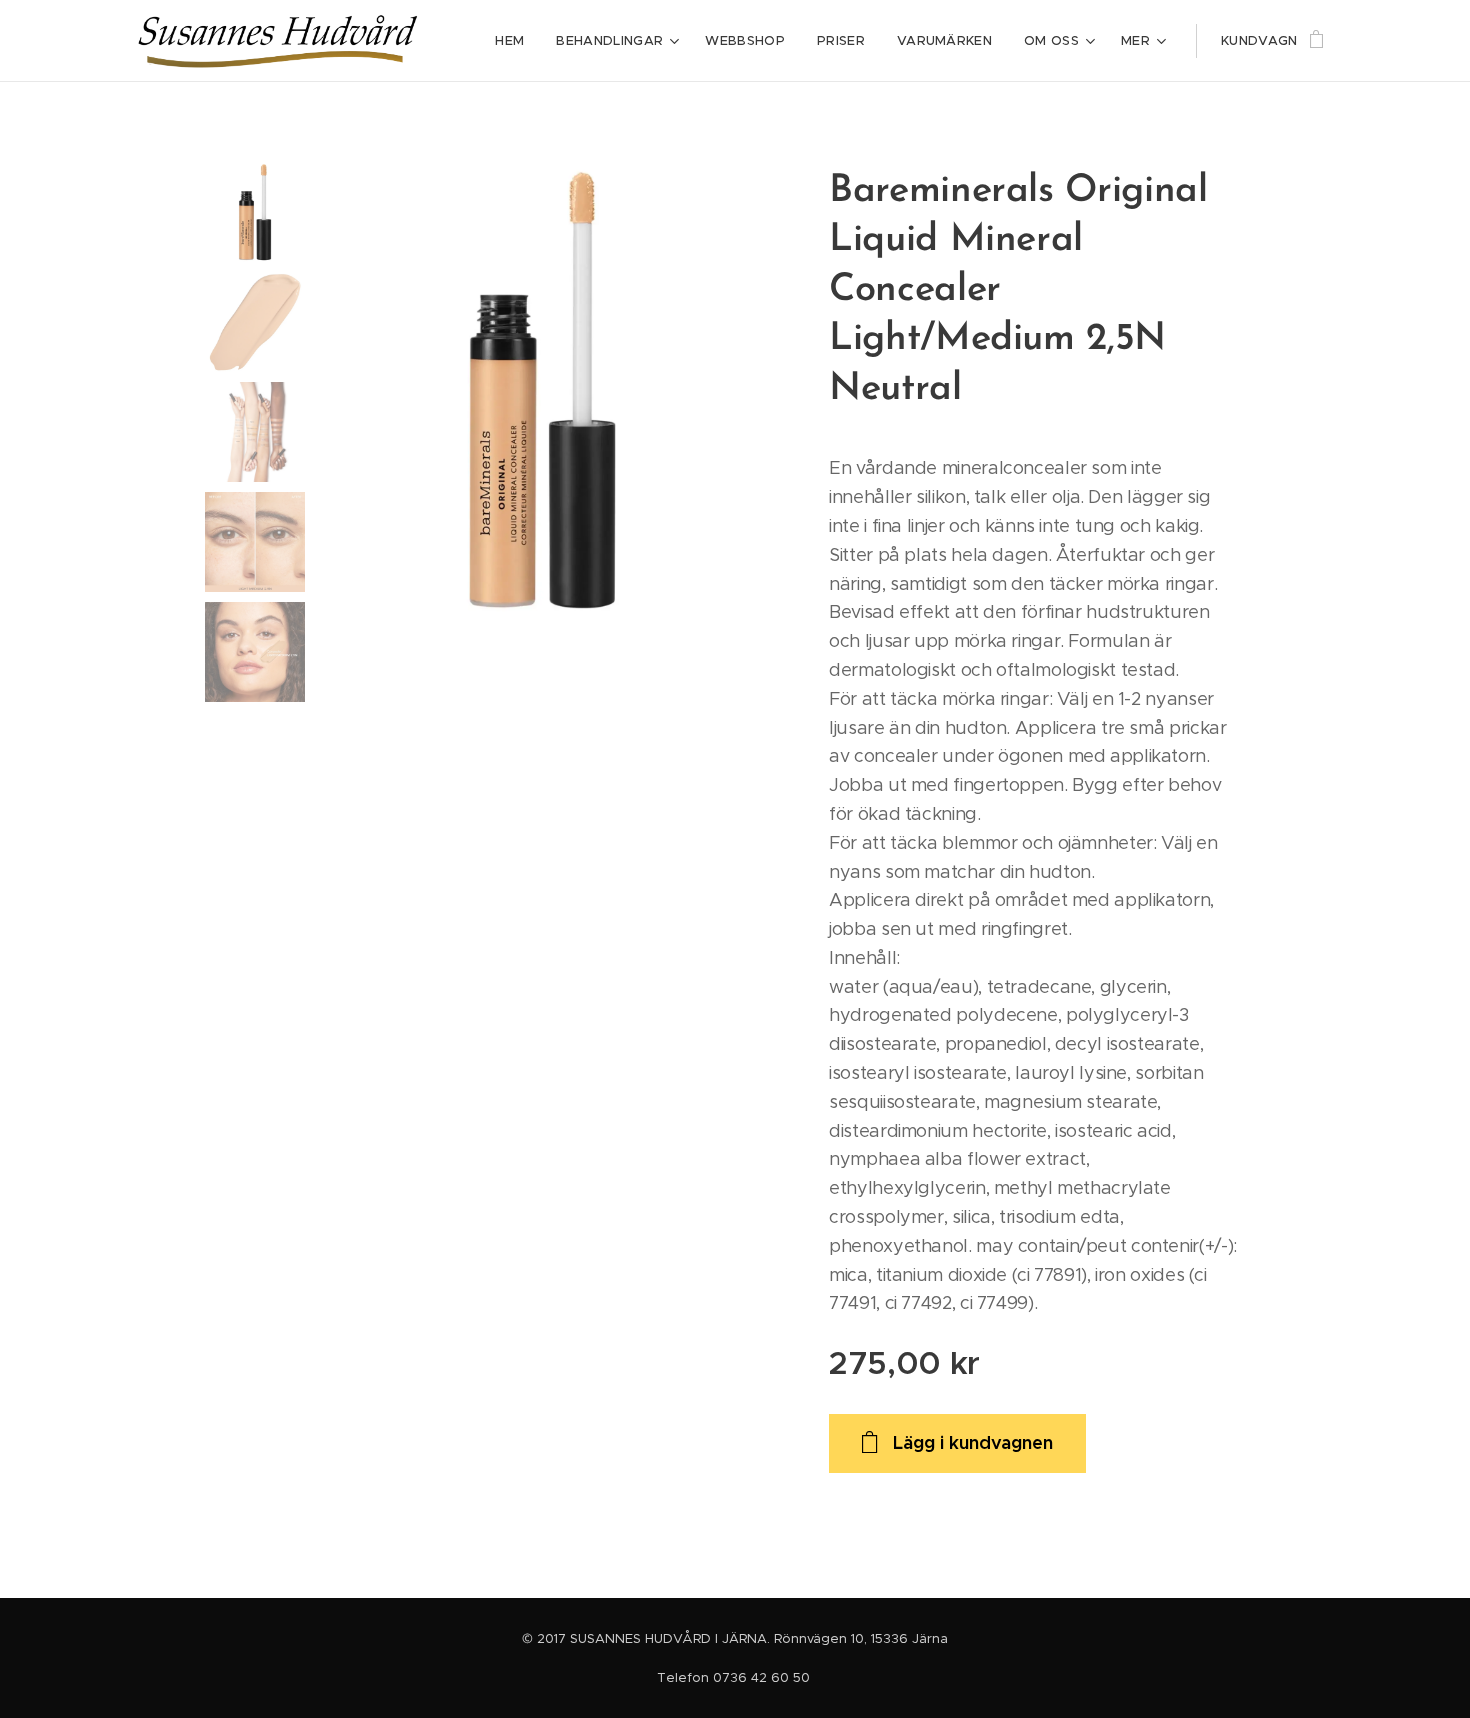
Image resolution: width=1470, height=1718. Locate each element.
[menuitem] (515, 41)
